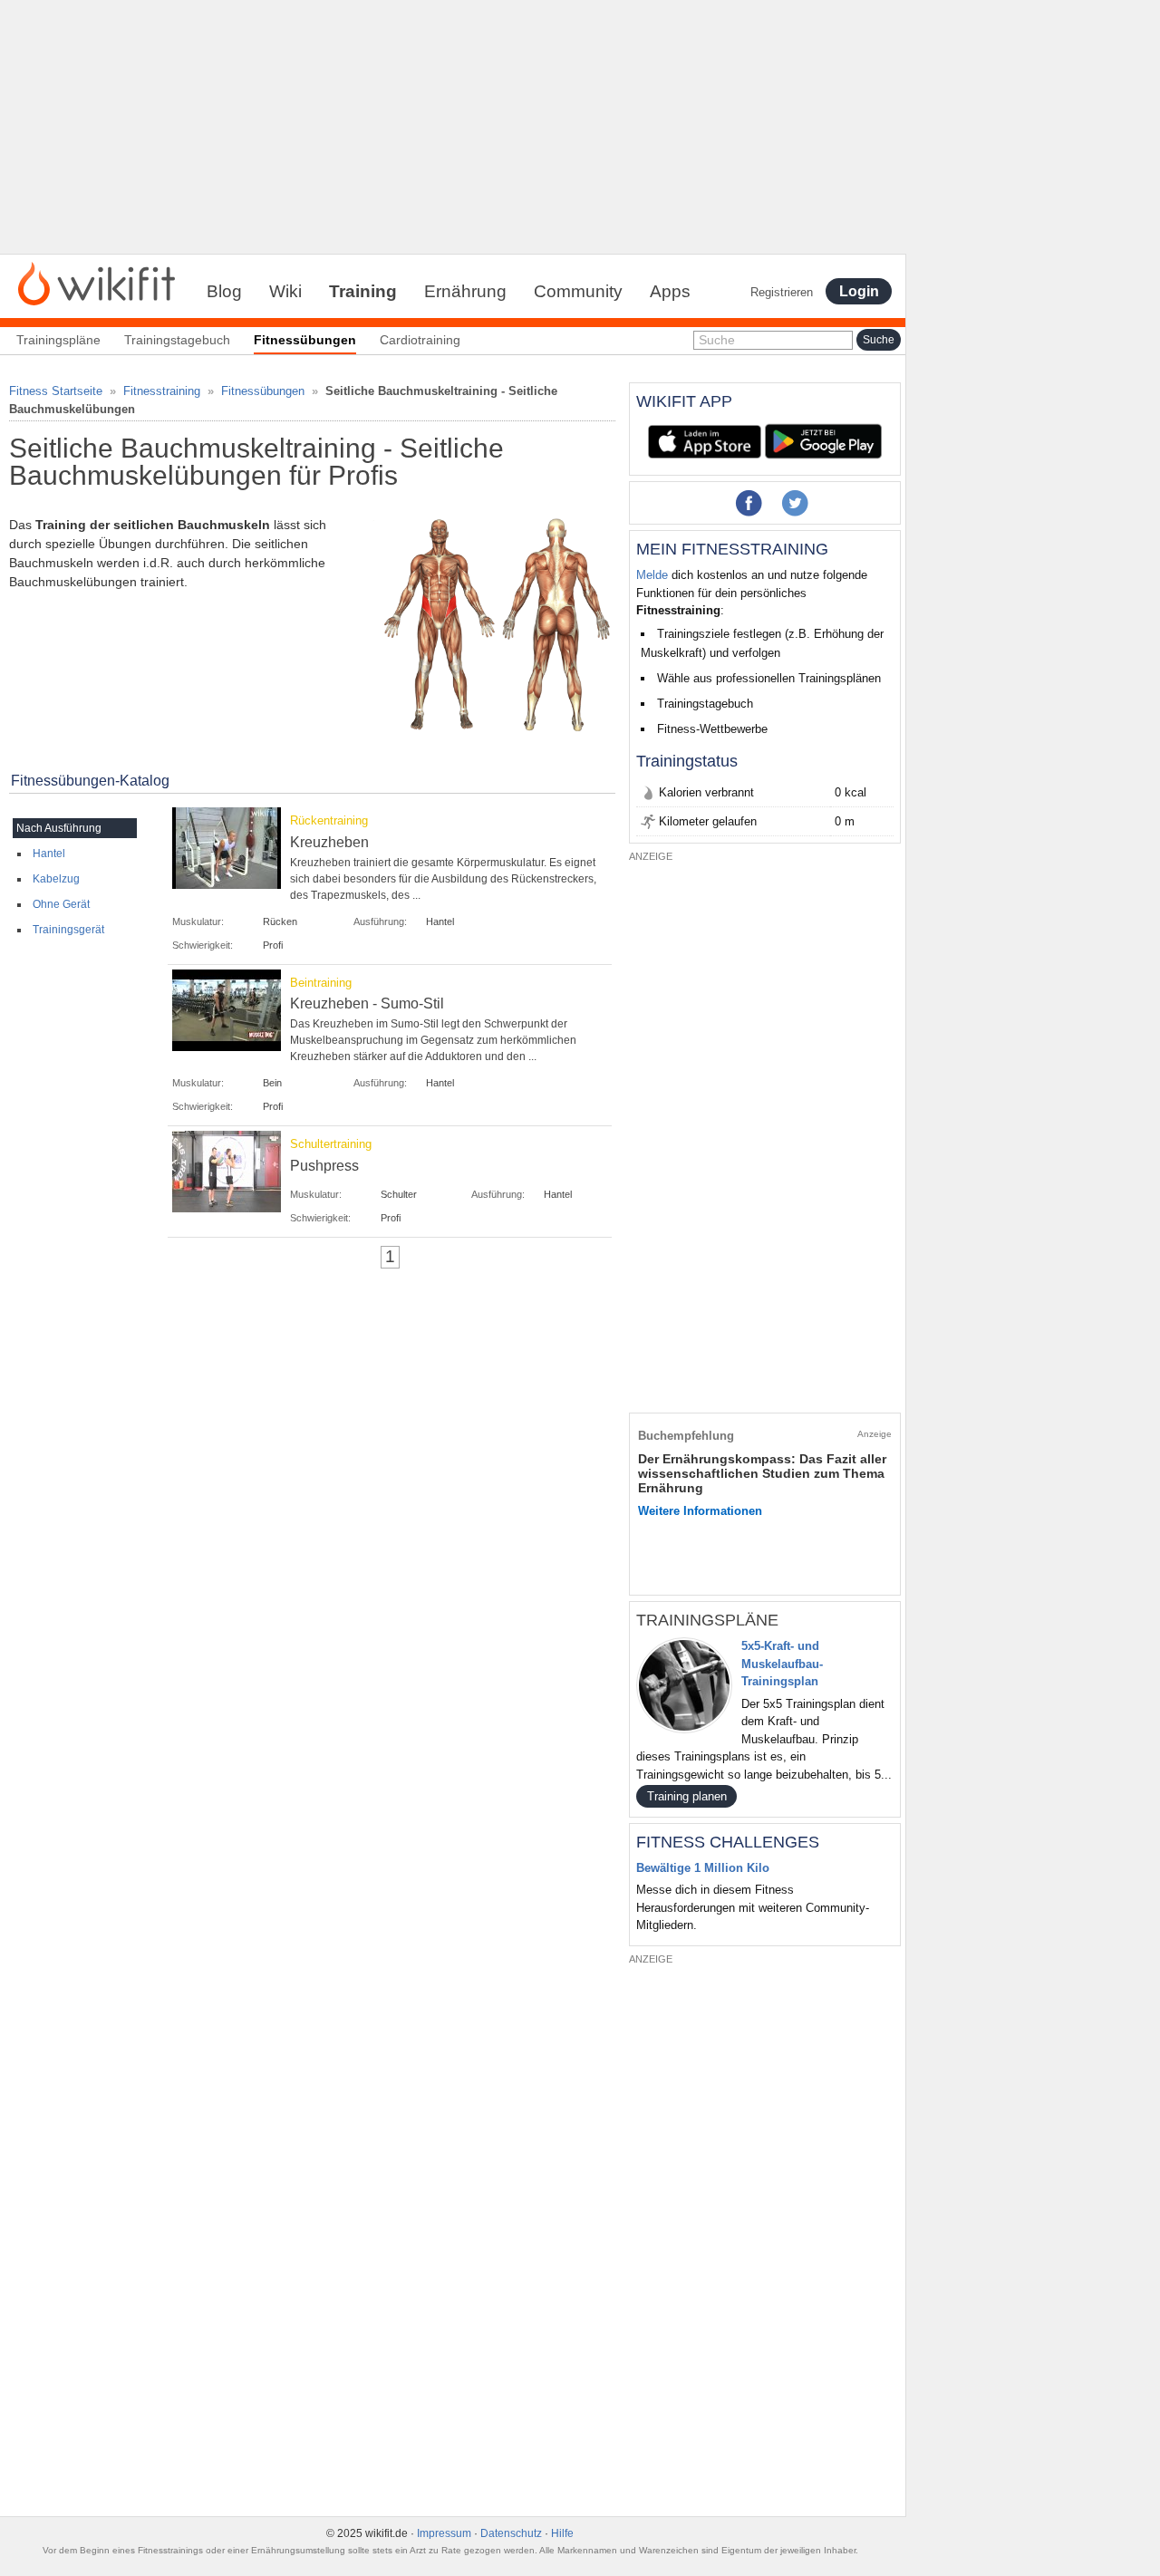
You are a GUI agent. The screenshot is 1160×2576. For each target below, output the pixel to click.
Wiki (285, 291)
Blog (224, 291)
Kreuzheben (329, 842)
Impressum (444, 2533)
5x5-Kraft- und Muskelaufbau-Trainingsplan (782, 1664)
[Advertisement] (453, 127)
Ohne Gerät (61, 904)
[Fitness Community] (97, 283)
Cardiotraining (420, 340)
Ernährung (465, 291)
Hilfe (562, 2533)
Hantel (49, 854)
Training (363, 291)
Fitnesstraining (162, 391)
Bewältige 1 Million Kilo (703, 1868)
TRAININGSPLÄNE (707, 1620)
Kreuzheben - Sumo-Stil (367, 1003)
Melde (652, 575)
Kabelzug (56, 879)
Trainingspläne (58, 340)
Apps (670, 291)
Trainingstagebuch (177, 340)
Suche (717, 340)
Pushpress (324, 1166)
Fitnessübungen (263, 391)
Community (578, 291)
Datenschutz (511, 2533)
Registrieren (782, 292)
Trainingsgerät (68, 930)
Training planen (687, 1796)
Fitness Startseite (56, 391)
